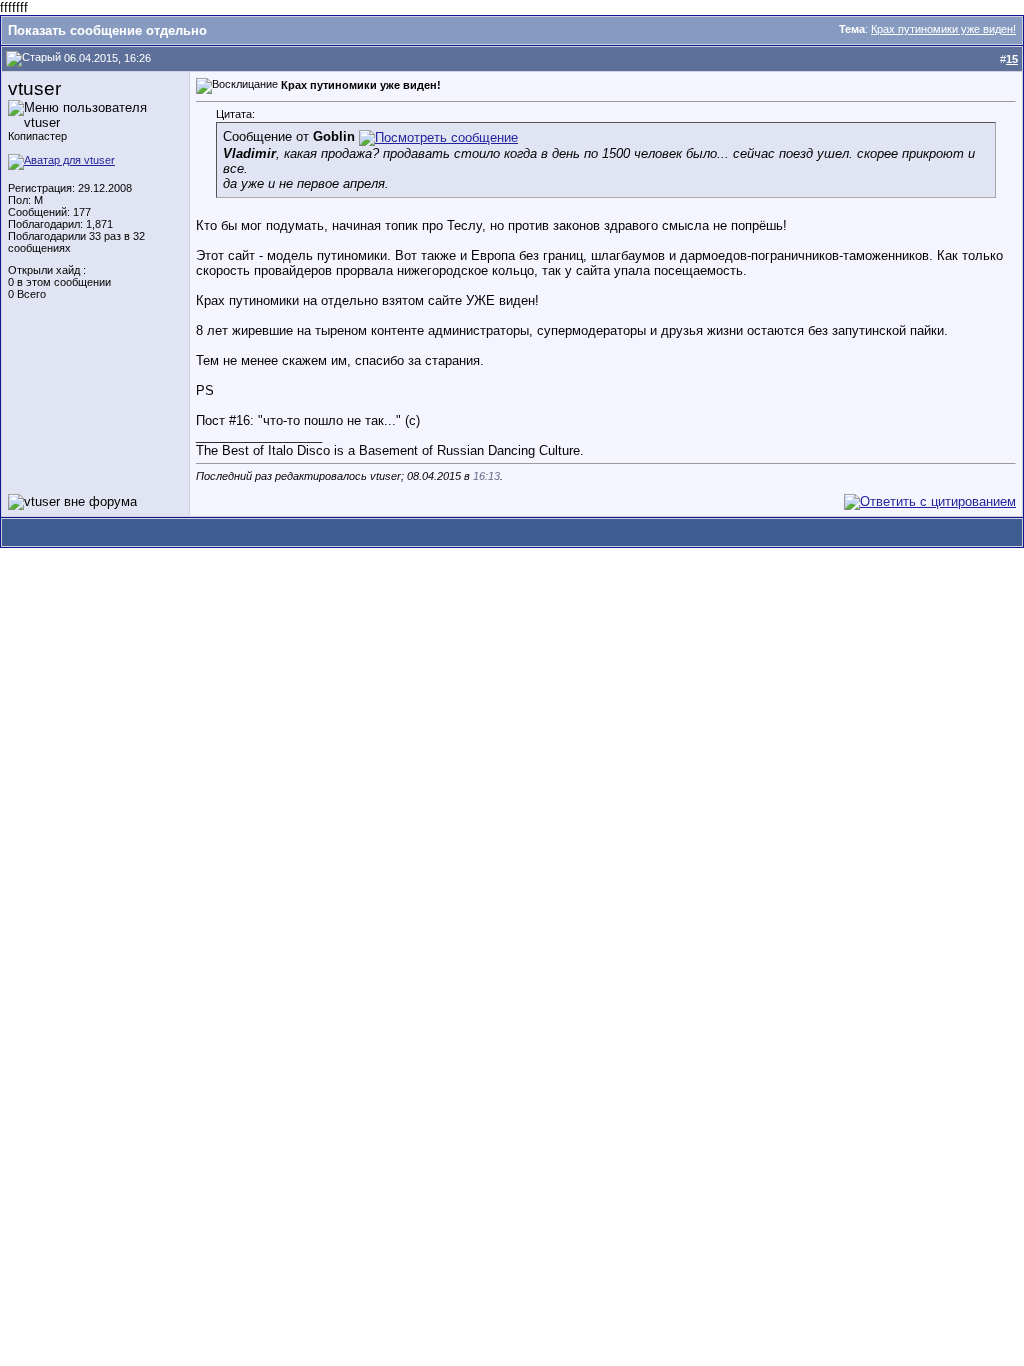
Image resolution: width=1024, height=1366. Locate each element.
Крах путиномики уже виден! (943, 29)
